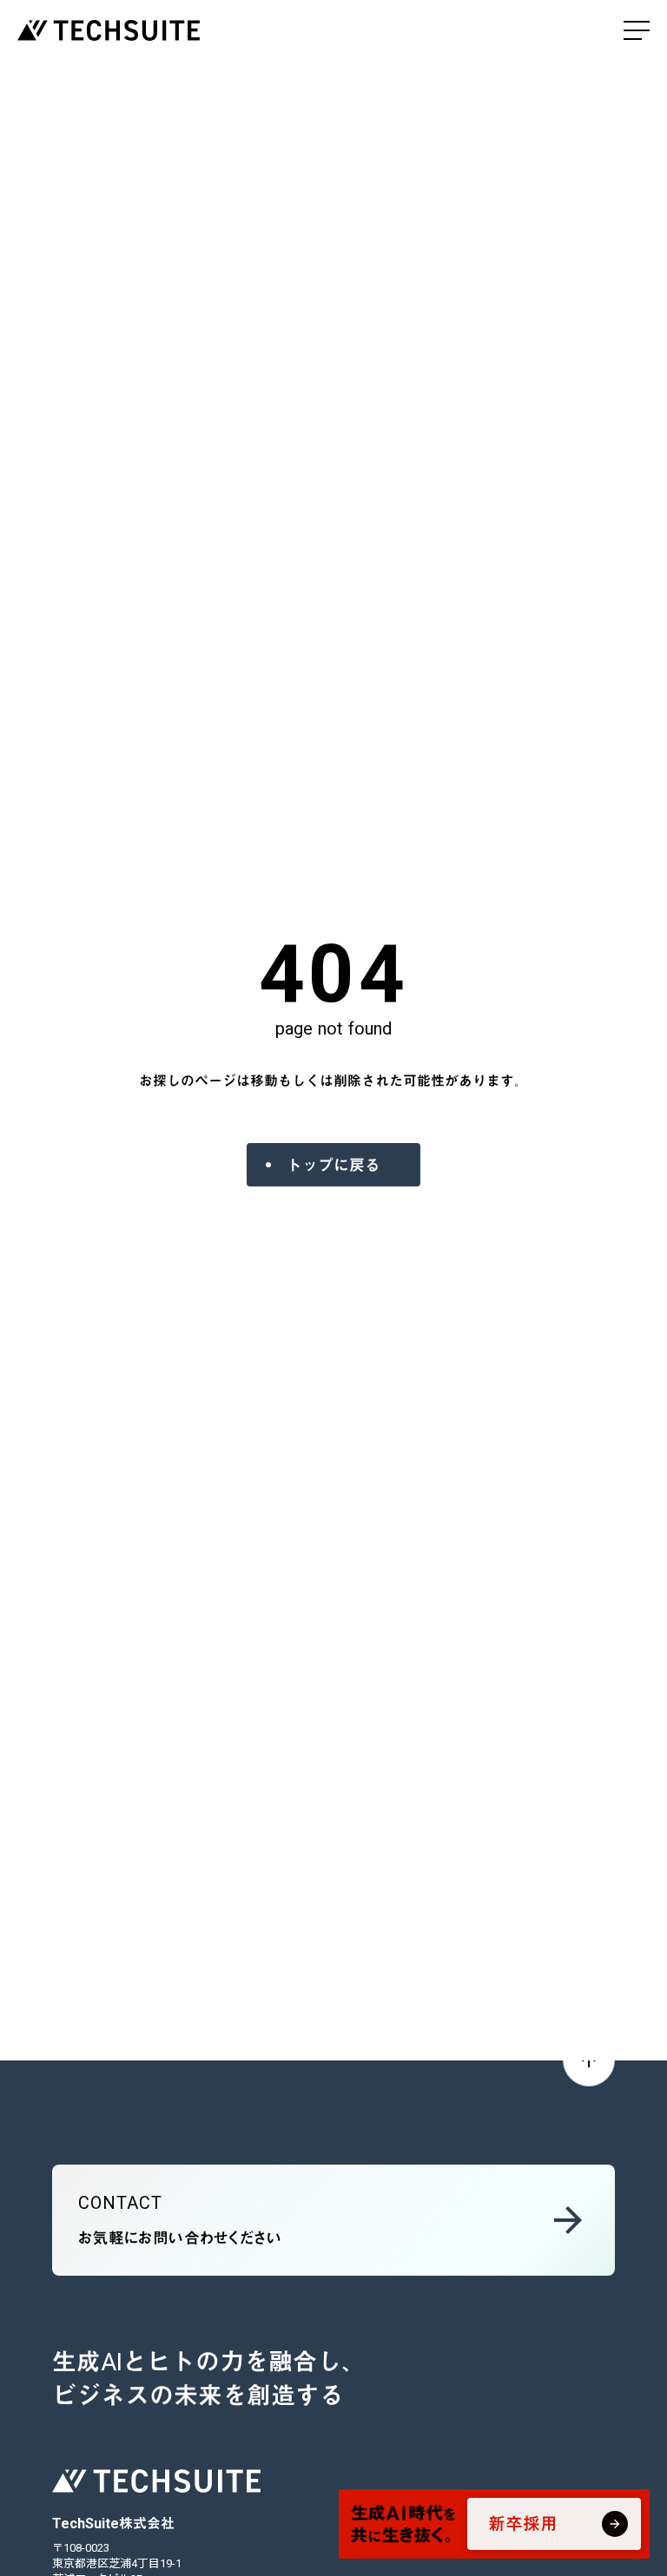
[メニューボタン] (637, 30)
